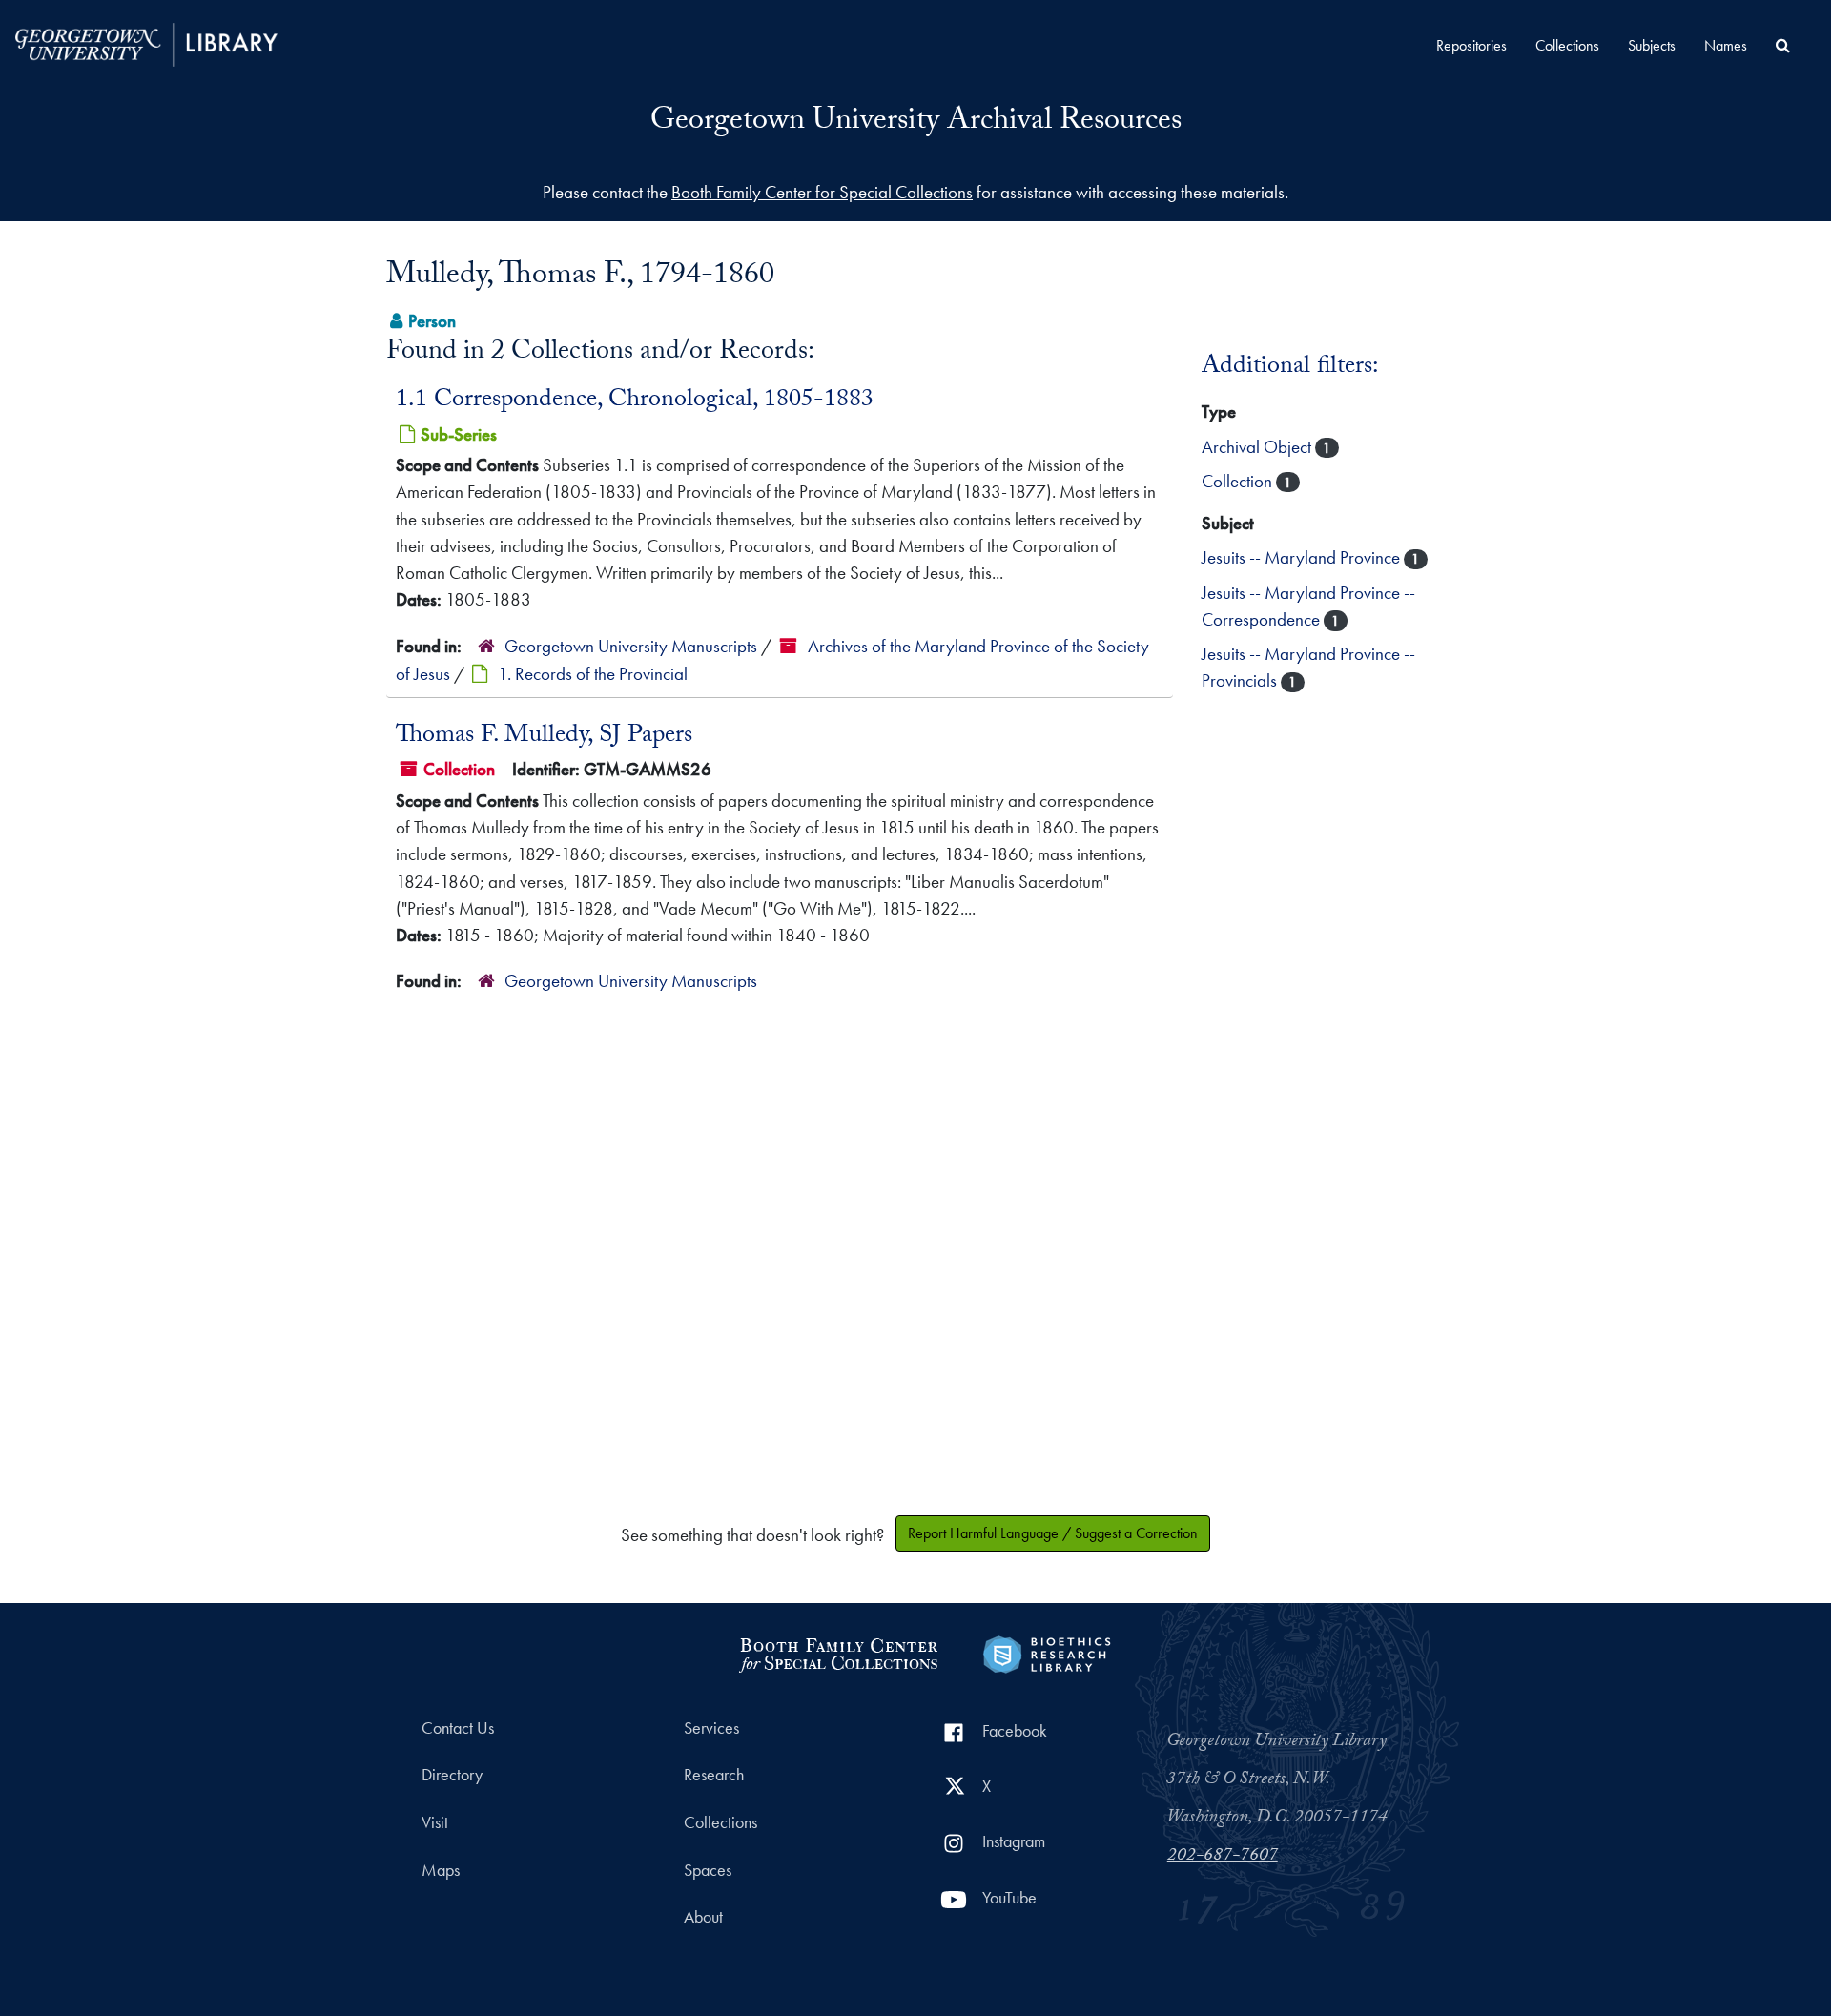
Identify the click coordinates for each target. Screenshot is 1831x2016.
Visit (435, 1822)
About (703, 1917)
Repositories (1471, 45)
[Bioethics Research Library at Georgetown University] (1047, 1652)
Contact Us (458, 1728)
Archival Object (1258, 447)
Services (711, 1728)
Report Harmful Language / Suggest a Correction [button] (1053, 1533)
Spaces (708, 1870)
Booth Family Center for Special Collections (822, 192)
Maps (441, 1870)
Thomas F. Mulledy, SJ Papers (544, 737)
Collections (1567, 45)
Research (714, 1775)
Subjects (1652, 45)
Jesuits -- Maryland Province (1303, 557)
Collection (1239, 481)
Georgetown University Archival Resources (916, 123)
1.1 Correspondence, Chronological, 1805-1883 (635, 401)
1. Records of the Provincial (593, 674)
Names (1726, 45)
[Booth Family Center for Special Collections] (838, 1652)
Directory (452, 1775)
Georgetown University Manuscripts (631, 646)
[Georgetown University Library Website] (146, 42)
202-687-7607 (1223, 1857)
